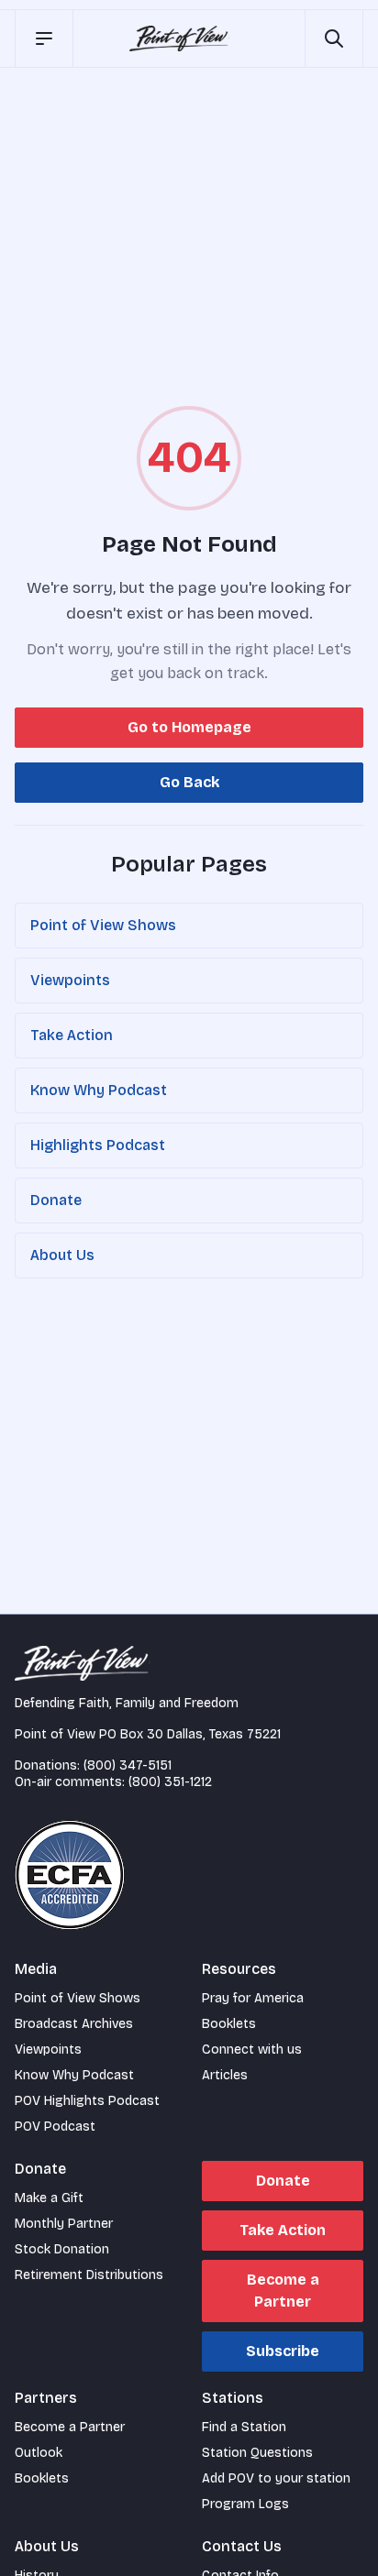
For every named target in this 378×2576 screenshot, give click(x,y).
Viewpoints (70, 980)
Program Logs (245, 2504)
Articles (225, 2075)
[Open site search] (334, 38)
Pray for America (253, 1998)
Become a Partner (283, 2291)
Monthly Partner (64, 2224)
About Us (62, 1255)
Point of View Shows (103, 925)
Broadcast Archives (74, 2024)
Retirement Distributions (89, 2275)
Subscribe (283, 2351)
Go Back (189, 782)
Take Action (72, 1035)
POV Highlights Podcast (87, 2101)
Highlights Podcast (98, 1145)
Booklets (229, 2024)
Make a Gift (49, 2198)
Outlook (39, 2453)
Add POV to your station (276, 2478)
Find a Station (244, 2427)
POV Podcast (55, 2127)
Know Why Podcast (99, 1090)
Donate (56, 1200)
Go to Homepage (189, 727)
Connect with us (252, 2050)
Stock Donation (62, 2249)
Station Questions (257, 2453)
